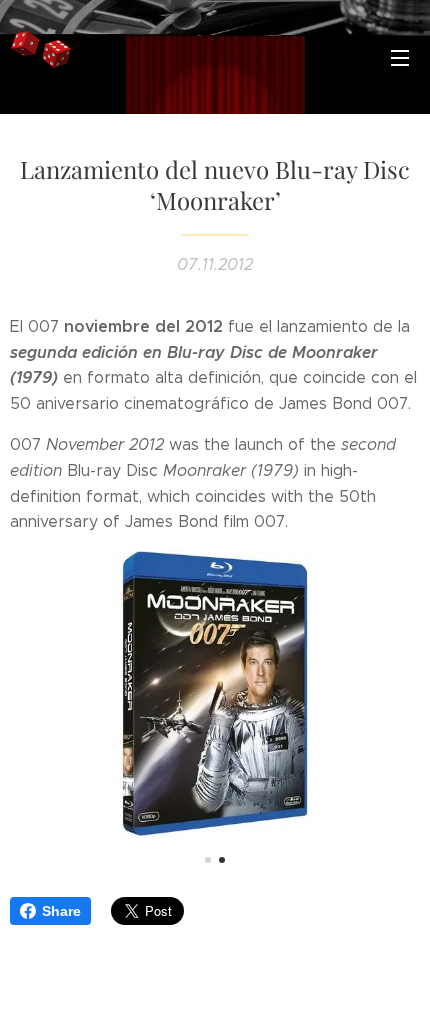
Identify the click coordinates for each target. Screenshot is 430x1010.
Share (61, 911)
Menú (400, 57)
